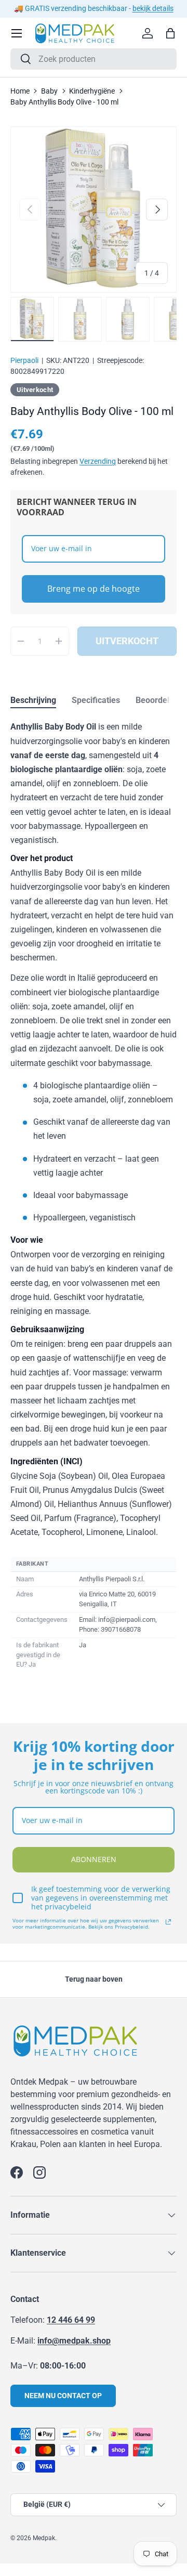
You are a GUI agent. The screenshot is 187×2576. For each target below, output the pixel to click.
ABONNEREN (94, 1859)
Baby (49, 91)
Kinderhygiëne (92, 91)
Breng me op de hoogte (94, 589)
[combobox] (94, 59)
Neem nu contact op (63, 2396)
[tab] (33, 700)
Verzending (98, 461)
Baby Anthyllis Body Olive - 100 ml (64, 102)
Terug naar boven (94, 1979)
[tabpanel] (94, 1196)
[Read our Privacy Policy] (168, 1922)
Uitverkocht (127, 641)
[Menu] (17, 33)
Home (20, 91)
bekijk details (153, 9)
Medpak (44, 2538)
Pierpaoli (24, 360)
